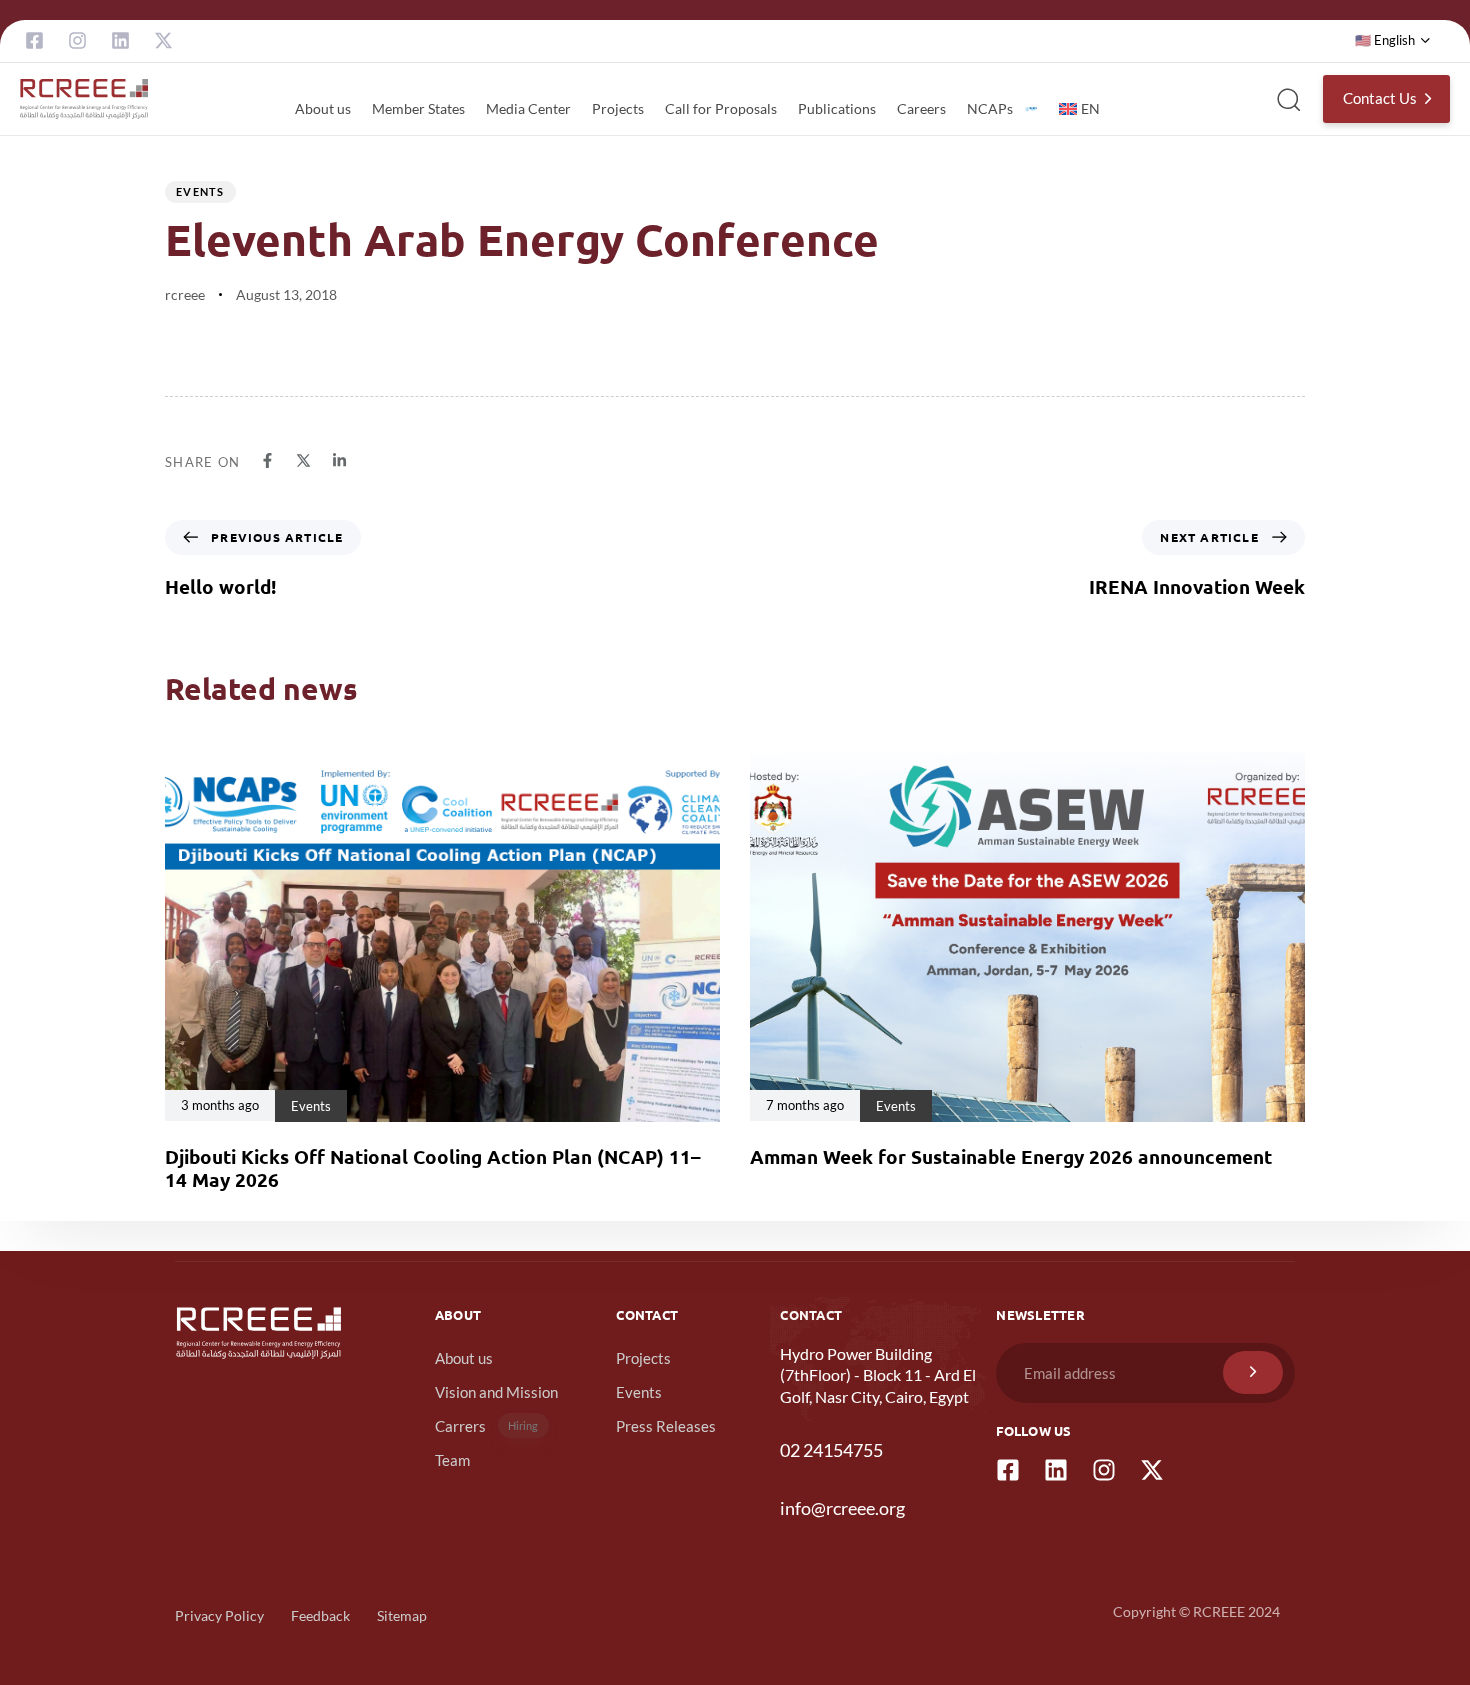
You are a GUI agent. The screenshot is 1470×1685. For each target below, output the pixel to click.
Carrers (487, 1426)
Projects (618, 108)
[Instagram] (77, 40)
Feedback (320, 1615)
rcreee (185, 294)
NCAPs (990, 108)
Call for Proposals (721, 108)
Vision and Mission (496, 1392)
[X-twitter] (163, 40)
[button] (1393, 41)
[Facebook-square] (34, 40)
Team (452, 1460)
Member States (418, 108)
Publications (837, 108)
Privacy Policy (219, 1615)
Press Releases (666, 1426)
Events (200, 191)
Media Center (528, 108)
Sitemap (402, 1615)
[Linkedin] (120, 40)
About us (323, 108)
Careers (921, 108)
